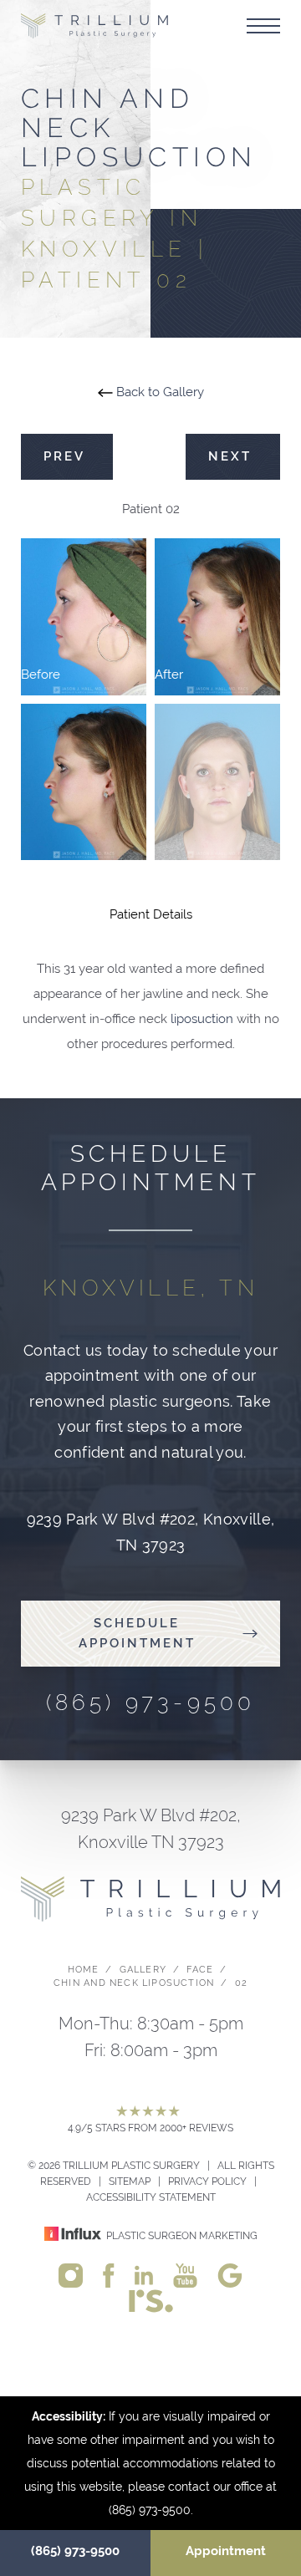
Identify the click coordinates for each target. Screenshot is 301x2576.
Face (200, 1970)
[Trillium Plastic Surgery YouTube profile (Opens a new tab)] (185, 2275)
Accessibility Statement (151, 2197)
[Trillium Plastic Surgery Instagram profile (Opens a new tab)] (71, 2275)
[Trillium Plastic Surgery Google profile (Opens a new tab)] (230, 2275)
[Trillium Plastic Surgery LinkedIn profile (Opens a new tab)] (144, 2274)
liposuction (202, 1019)
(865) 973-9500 (75, 2551)
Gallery (143, 1970)
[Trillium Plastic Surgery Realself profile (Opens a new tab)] (151, 2300)
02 (241, 1983)
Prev (67, 456)
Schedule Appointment (137, 1634)
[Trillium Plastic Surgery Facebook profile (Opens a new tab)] (109, 2275)
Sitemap (130, 2181)
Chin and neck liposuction (134, 1983)
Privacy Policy (207, 2181)
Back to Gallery (158, 392)
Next (233, 456)
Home (84, 1970)
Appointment (226, 2551)
